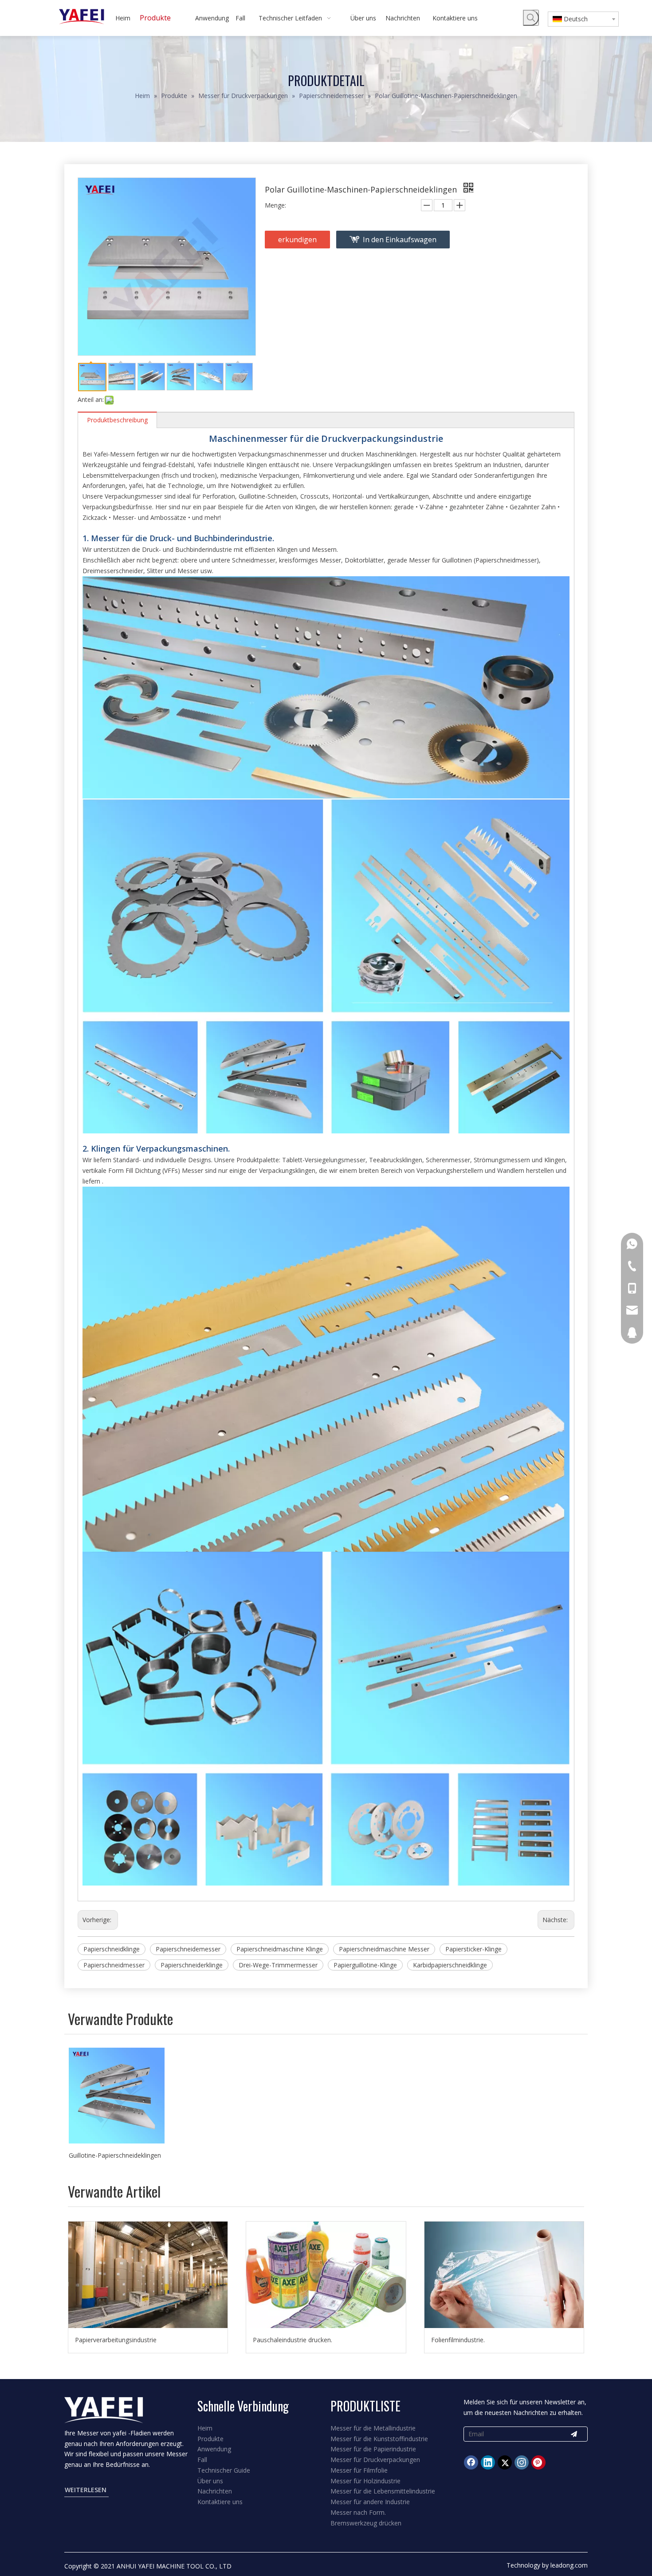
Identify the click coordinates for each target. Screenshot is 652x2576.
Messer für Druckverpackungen (375, 2460)
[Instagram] (522, 2462)
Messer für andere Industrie (370, 2502)
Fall (202, 2460)
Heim (205, 2428)
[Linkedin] (488, 2462)
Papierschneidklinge (112, 1949)
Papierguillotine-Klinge (365, 1965)
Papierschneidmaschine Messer (384, 1949)
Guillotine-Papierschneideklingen (115, 2155)
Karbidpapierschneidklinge (450, 1965)
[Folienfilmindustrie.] (504, 2275)
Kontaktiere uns (220, 2502)
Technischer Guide (224, 2470)
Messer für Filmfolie (359, 2470)
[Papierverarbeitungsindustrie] (148, 2275)
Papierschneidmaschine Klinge (280, 1949)
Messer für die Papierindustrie (373, 2449)
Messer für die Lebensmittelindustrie (383, 2491)
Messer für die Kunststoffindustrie (379, 2439)
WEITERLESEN (86, 2490)
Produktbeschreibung (117, 420)
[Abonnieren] (574, 2434)
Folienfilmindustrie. (458, 2340)
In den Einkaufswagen (400, 240)
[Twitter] (505, 2462)
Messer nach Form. (358, 2512)
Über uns (210, 2481)
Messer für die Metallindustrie (373, 2428)
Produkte (210, 2439)
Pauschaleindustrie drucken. (293, 2340)
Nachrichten (215, 2491)
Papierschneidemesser (188, 1949)
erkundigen (297, 240)
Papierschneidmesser (114, 1965)
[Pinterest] (538, 2462)
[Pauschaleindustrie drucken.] (326, 2275)
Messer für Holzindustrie (365, 2481)
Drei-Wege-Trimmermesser (278, 1965)
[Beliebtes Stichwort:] (531, 18)
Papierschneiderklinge (192, 1965)
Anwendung (214, 2449)
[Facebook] (471, 2462)
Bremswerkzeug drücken (366, 2523)
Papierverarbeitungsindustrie (116, 2340)
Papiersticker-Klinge (473, 1949)
